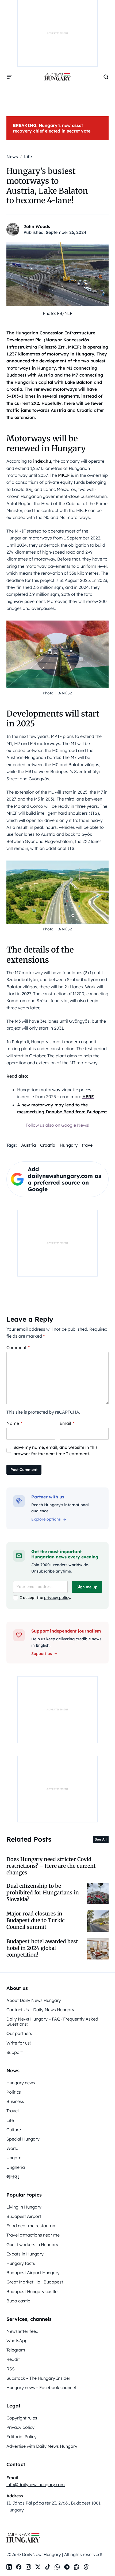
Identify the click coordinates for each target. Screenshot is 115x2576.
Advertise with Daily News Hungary (42, 2446)
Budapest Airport (24, 2216)
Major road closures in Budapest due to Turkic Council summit (36, 1920)
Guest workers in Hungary (32, 2245)
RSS (11, 2369)
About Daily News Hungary (34, 2000)
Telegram (16, 2350)
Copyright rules (22, 2418)
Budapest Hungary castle (32, 2291)
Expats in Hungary (25, 2254)
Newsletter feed (22, 2331)
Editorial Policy (22, 2437)
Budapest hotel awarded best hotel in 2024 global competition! (42, 1948)
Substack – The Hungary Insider (38, 2378)
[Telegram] (67, 2567)
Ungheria (16, 2167)
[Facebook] (19, 2567)
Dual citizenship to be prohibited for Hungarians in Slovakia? (43, 1893)
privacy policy (57, 1598)
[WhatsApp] (57, 2567)
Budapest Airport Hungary (33, 2273)
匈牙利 (13, 2177)
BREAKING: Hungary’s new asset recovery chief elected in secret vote (52, 128)
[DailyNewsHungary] (57, 77)
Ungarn (14, 2158)
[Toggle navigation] (10, 77)
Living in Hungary (24, 2207)
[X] (38, 2567)
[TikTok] (48, 2567)
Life (10, 2120)
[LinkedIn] (9, 2567)
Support (15, 2052)
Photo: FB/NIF (57, 313)
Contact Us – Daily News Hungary (40, 2010)
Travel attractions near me (33, 2235)
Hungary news (21, 2083)
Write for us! (19, 2043)
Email (67, 1423)
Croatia (48, 1145)
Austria (28, 1145)
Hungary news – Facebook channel (41, 2387)
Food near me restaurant (32, 2226)
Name (14, 1423)
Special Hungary (23, 2139)
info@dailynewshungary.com (36, 2485)
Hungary (69, 1145)
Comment (18, 1347)
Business (15, 2101)
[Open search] (106, 77)
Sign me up (87, 1587)
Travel (13, 2111)
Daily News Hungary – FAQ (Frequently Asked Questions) (52, 2021)
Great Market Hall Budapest (35, 2282)
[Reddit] (76, 2567)
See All (101, 1839)
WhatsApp (17, 2341)
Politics (14, 2092)
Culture (14, 2130)
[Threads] (86, 2567)
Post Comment (24, 1470)
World (12, 2148)
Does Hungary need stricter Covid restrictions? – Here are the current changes (51, 1866)
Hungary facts (21, 2263)
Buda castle (18, 2301)
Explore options (46, 1519)
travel (88, 1145)
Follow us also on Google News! (57, 1125)
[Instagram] (28, 2567)
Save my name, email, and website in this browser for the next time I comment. (55, 1450)
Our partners (19, 2033)
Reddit (13, 2359)
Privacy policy (20, 2427)
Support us (42, 1654)
